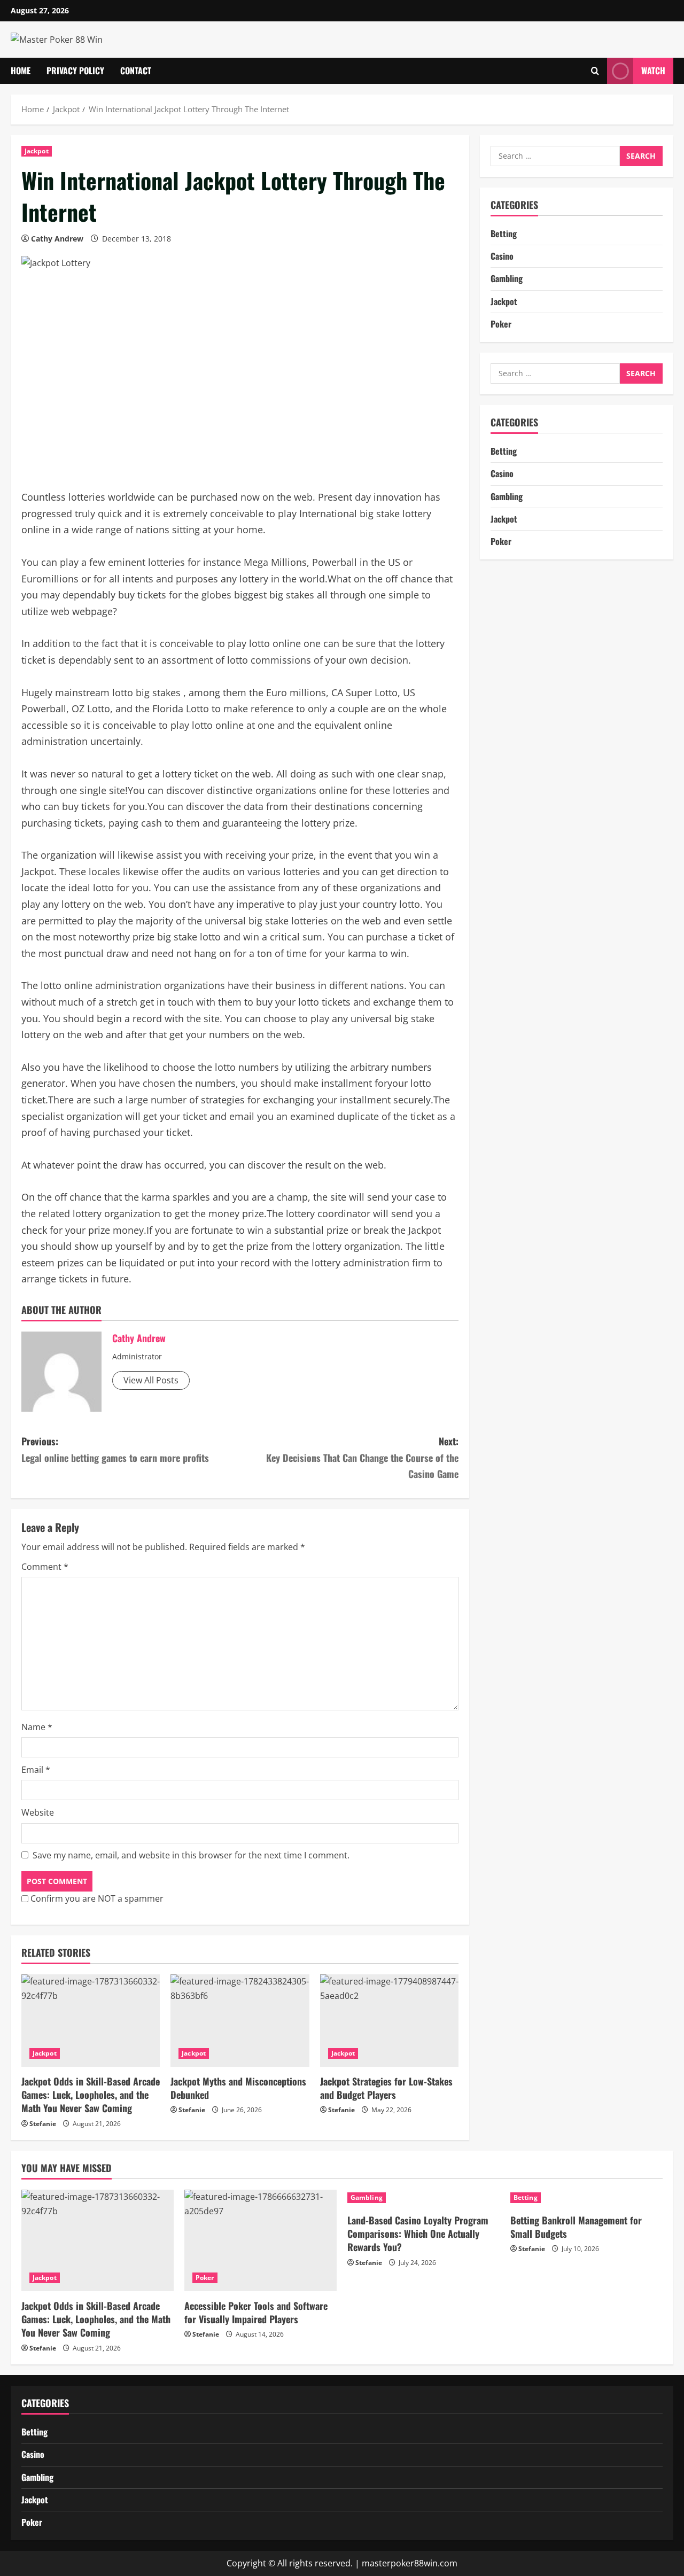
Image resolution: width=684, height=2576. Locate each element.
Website (38, 1812)
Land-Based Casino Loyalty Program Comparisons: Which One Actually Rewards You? (418, 2233)
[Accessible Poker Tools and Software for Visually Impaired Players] (261, 2240)
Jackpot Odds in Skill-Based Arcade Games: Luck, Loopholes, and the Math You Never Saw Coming (91, 2095)
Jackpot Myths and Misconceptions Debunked (238, 2088)
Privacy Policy (75, 71)
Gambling (507, 278)
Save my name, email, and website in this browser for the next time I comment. (191, 1855)
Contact (136, 71)
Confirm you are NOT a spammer (96, 1898)
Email (36, 1770)
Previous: (115, 1449)
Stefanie (43, 2124)
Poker (501, 324)
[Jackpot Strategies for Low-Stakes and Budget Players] (389, 2021)
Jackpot (37, 151)
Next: (362, 1457)
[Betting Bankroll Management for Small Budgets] (586, 2198)
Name (37, 1727)
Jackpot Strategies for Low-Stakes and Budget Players (386, 2088)
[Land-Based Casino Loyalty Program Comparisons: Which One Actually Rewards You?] (423, 2198)
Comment (45, 1567)
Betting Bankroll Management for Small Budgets (576, 2227)
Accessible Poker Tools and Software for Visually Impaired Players (256, 2312)
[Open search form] (595, 71)
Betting (504, 234)
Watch (653, 71)
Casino (502, 256)
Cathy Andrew (57, 239)
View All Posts (151, 1380)
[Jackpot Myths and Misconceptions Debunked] (240, 2021)
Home (21, 71)
